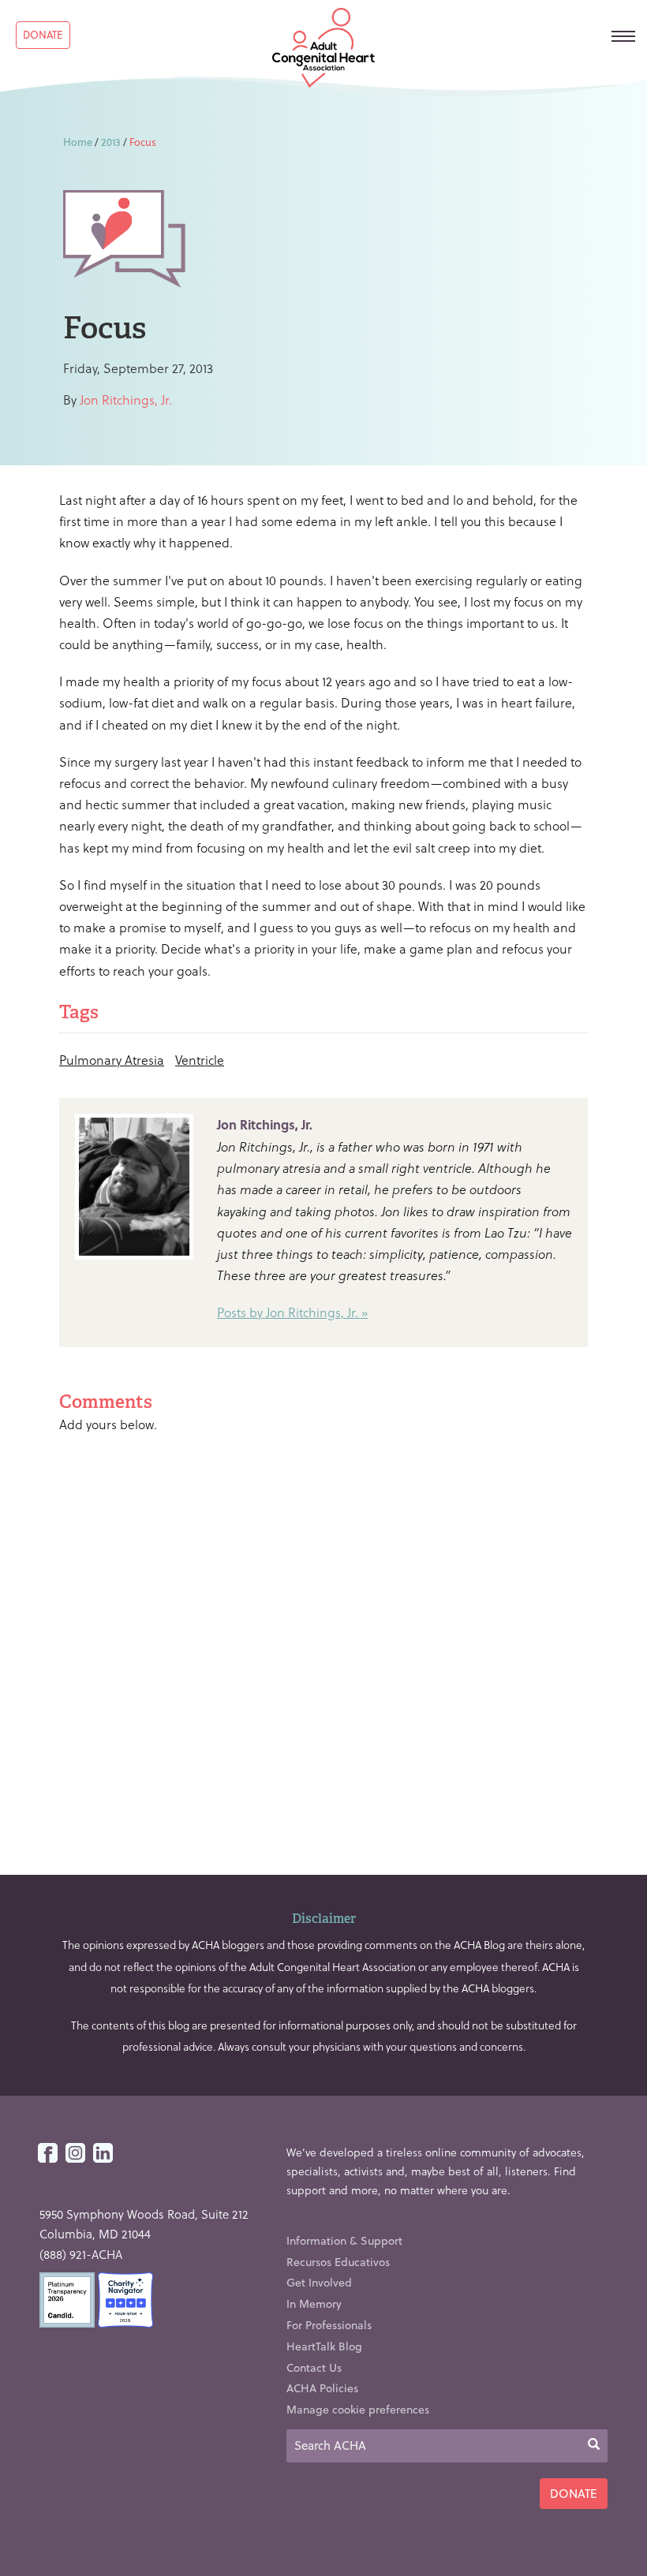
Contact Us (314, 2367)
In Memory (314, 2303)
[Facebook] (48, 2154)
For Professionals (329, 2325)
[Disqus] (323, 1648)
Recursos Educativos (338, 2262)
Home (78, 142)
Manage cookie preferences (358, 2409)
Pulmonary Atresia (112, 1060)
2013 (111, 142)
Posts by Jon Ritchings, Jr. (288, 1312)
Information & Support (344, 2240)
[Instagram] (75, 2154)
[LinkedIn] (103, 2154)
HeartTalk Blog (324, 2346)
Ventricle (200, 1060)
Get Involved (319, 2282)
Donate (43, 34)
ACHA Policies (322, 2388)
